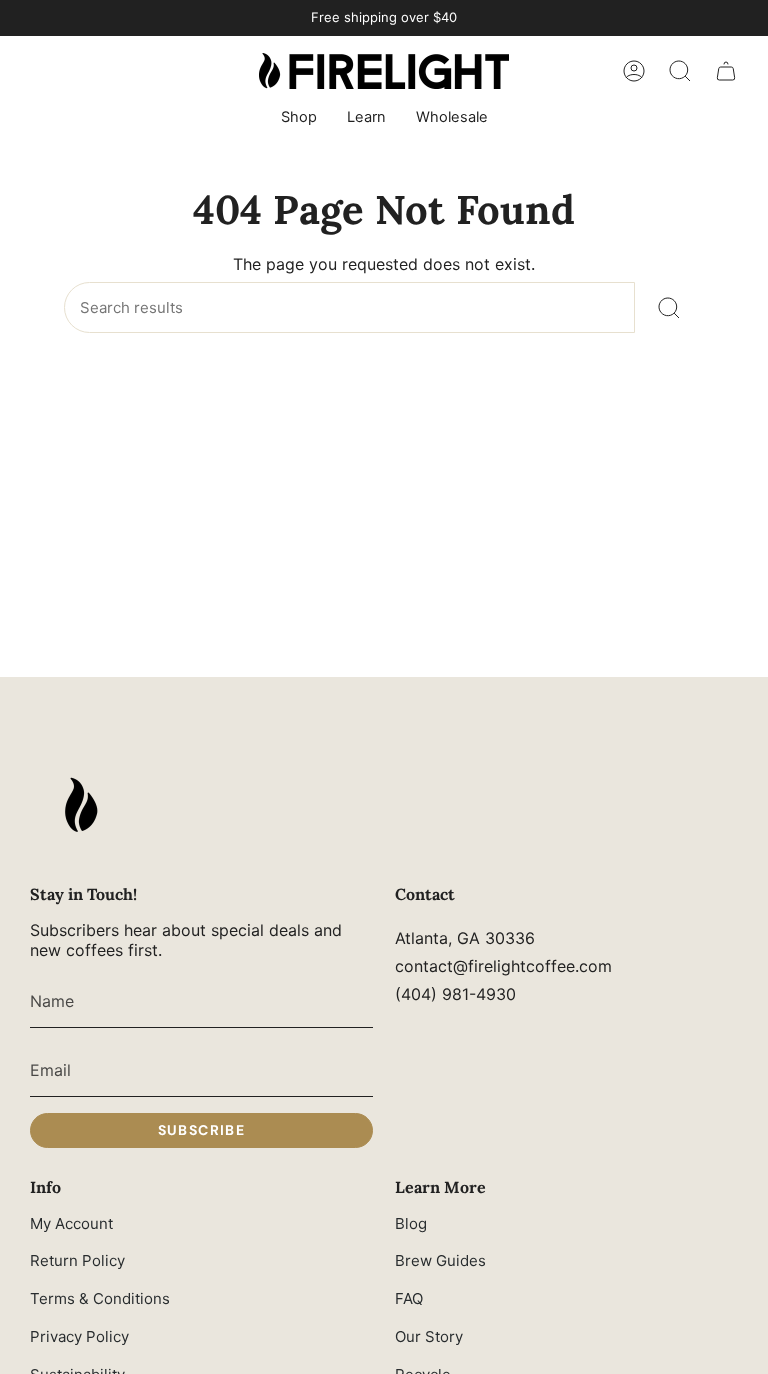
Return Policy (77, 1260)
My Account (71, 1223)
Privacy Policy (79, 1336)
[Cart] (726, 71)
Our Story (429, 1336)
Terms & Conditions (100, 1298)
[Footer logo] (80, 805)
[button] (299, 119)
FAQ (409, 1298)
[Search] (669, 307)
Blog (411, 1223)
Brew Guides (440, 1260)
